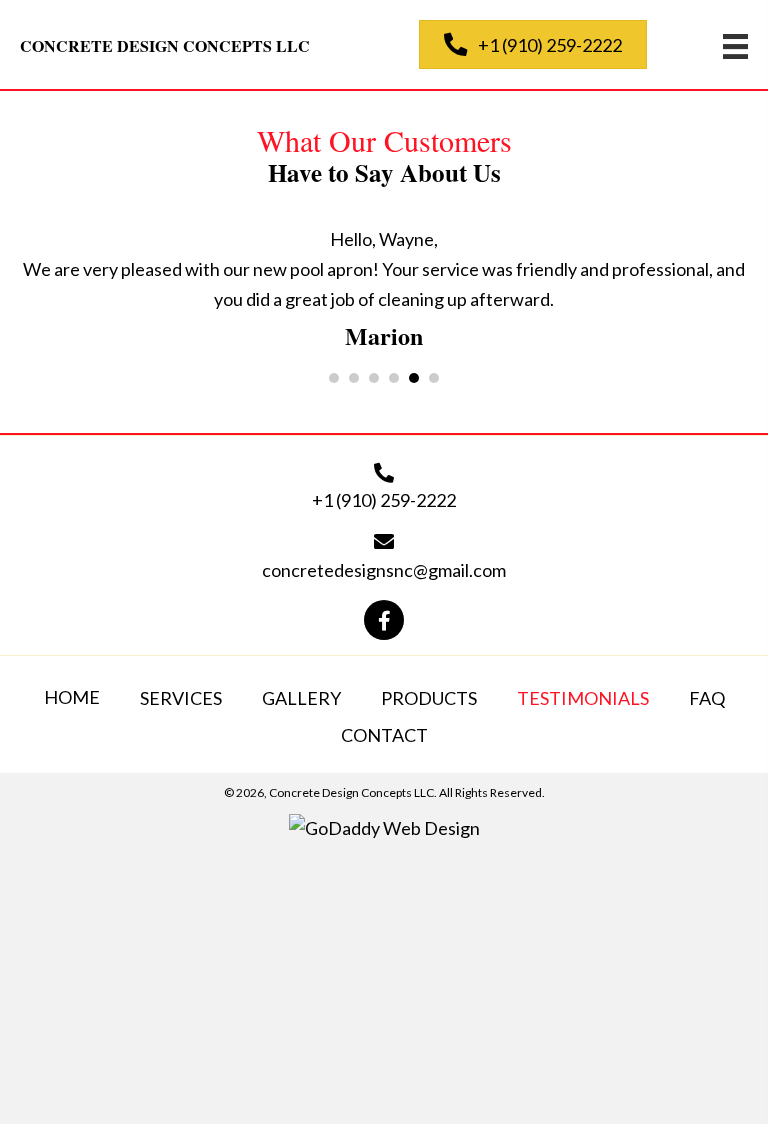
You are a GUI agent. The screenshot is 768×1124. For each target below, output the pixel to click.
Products (429, 698)
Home (72, 697)
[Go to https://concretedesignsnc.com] (199, 45)
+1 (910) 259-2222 (384, 500)
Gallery (301, 698)
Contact (384, 735)
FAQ (707, 698)
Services (181, 698)
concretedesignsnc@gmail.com (384, 570)
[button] (533, 44)
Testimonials (583, 698)
